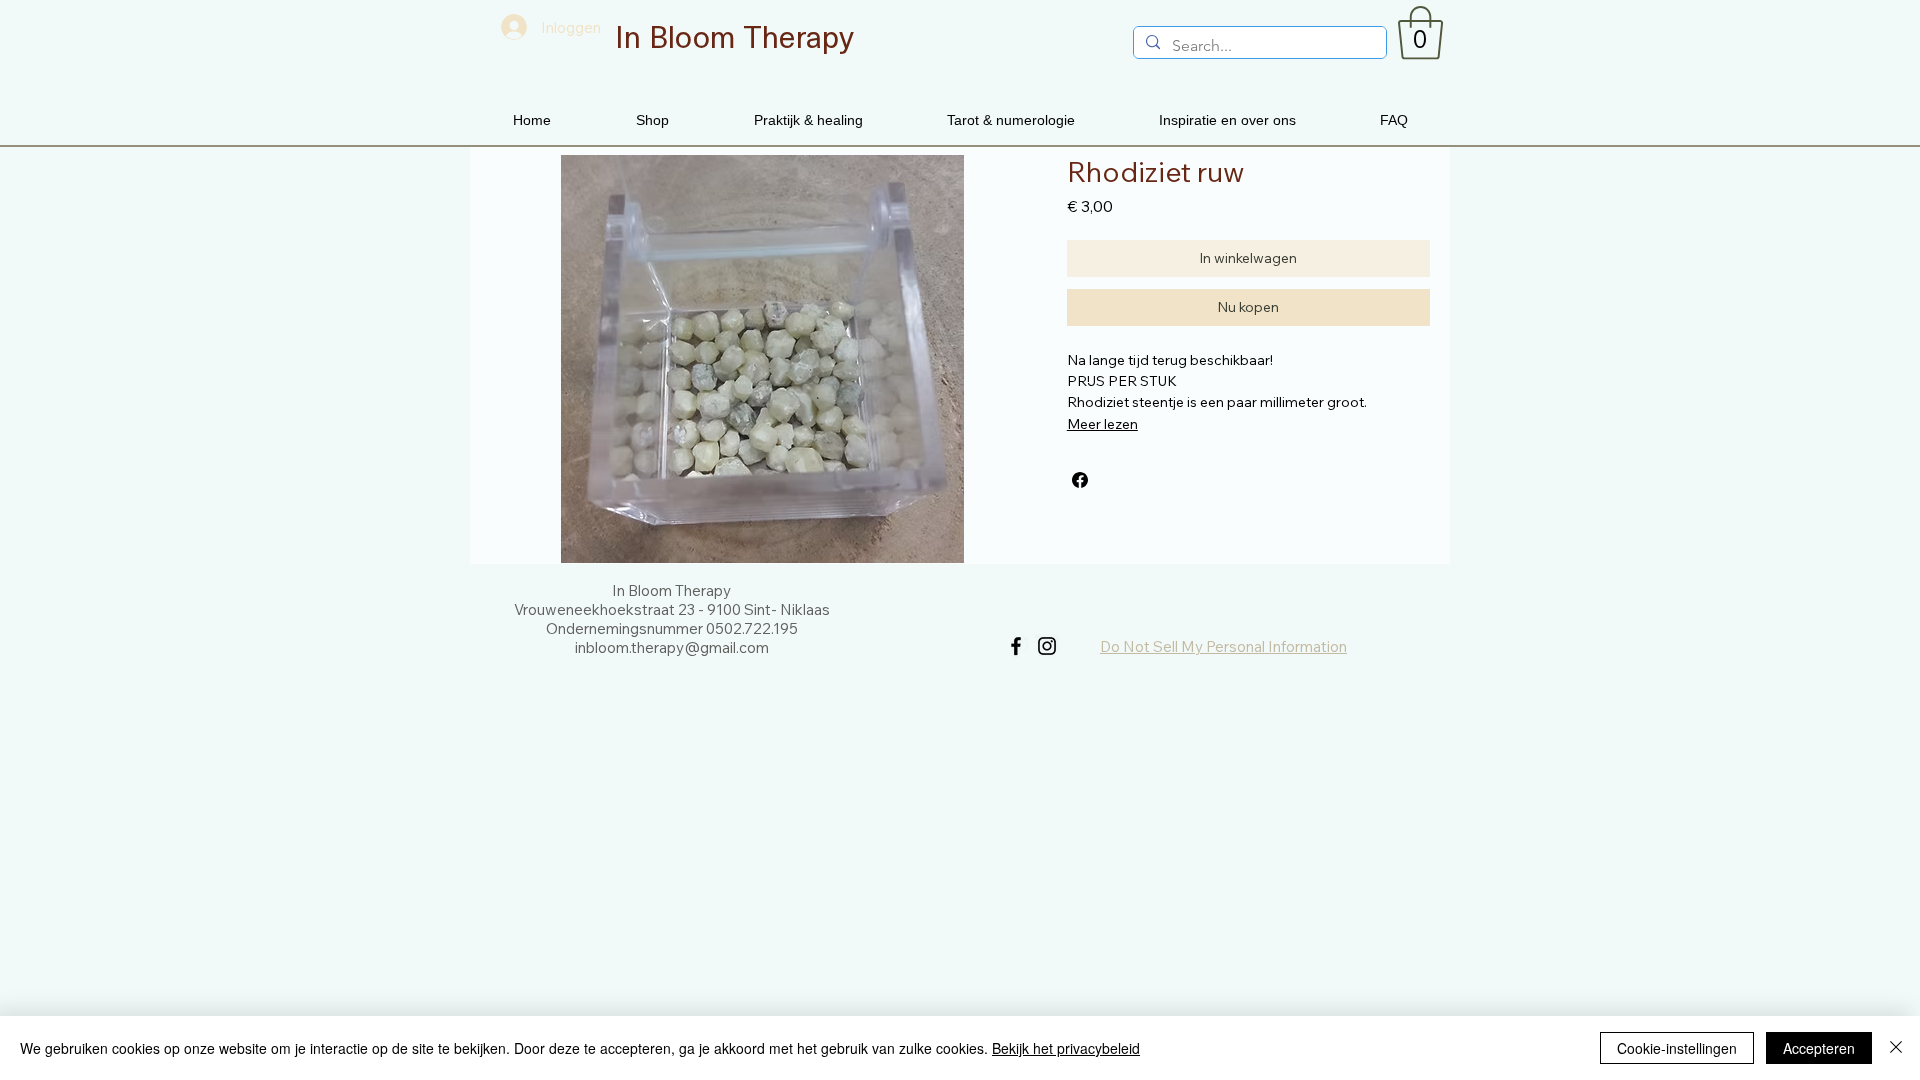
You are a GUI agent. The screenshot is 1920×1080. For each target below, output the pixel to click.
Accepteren (1819, 1048)
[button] (1420, 33)
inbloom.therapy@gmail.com (672, 647)
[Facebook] (1016, 646)
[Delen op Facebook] (1080, 480)
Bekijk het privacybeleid (1066, 1048)
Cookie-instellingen (1677, 1048)
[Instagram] (1047, 646)
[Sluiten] (1896, 1048)
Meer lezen (1102, 424)
